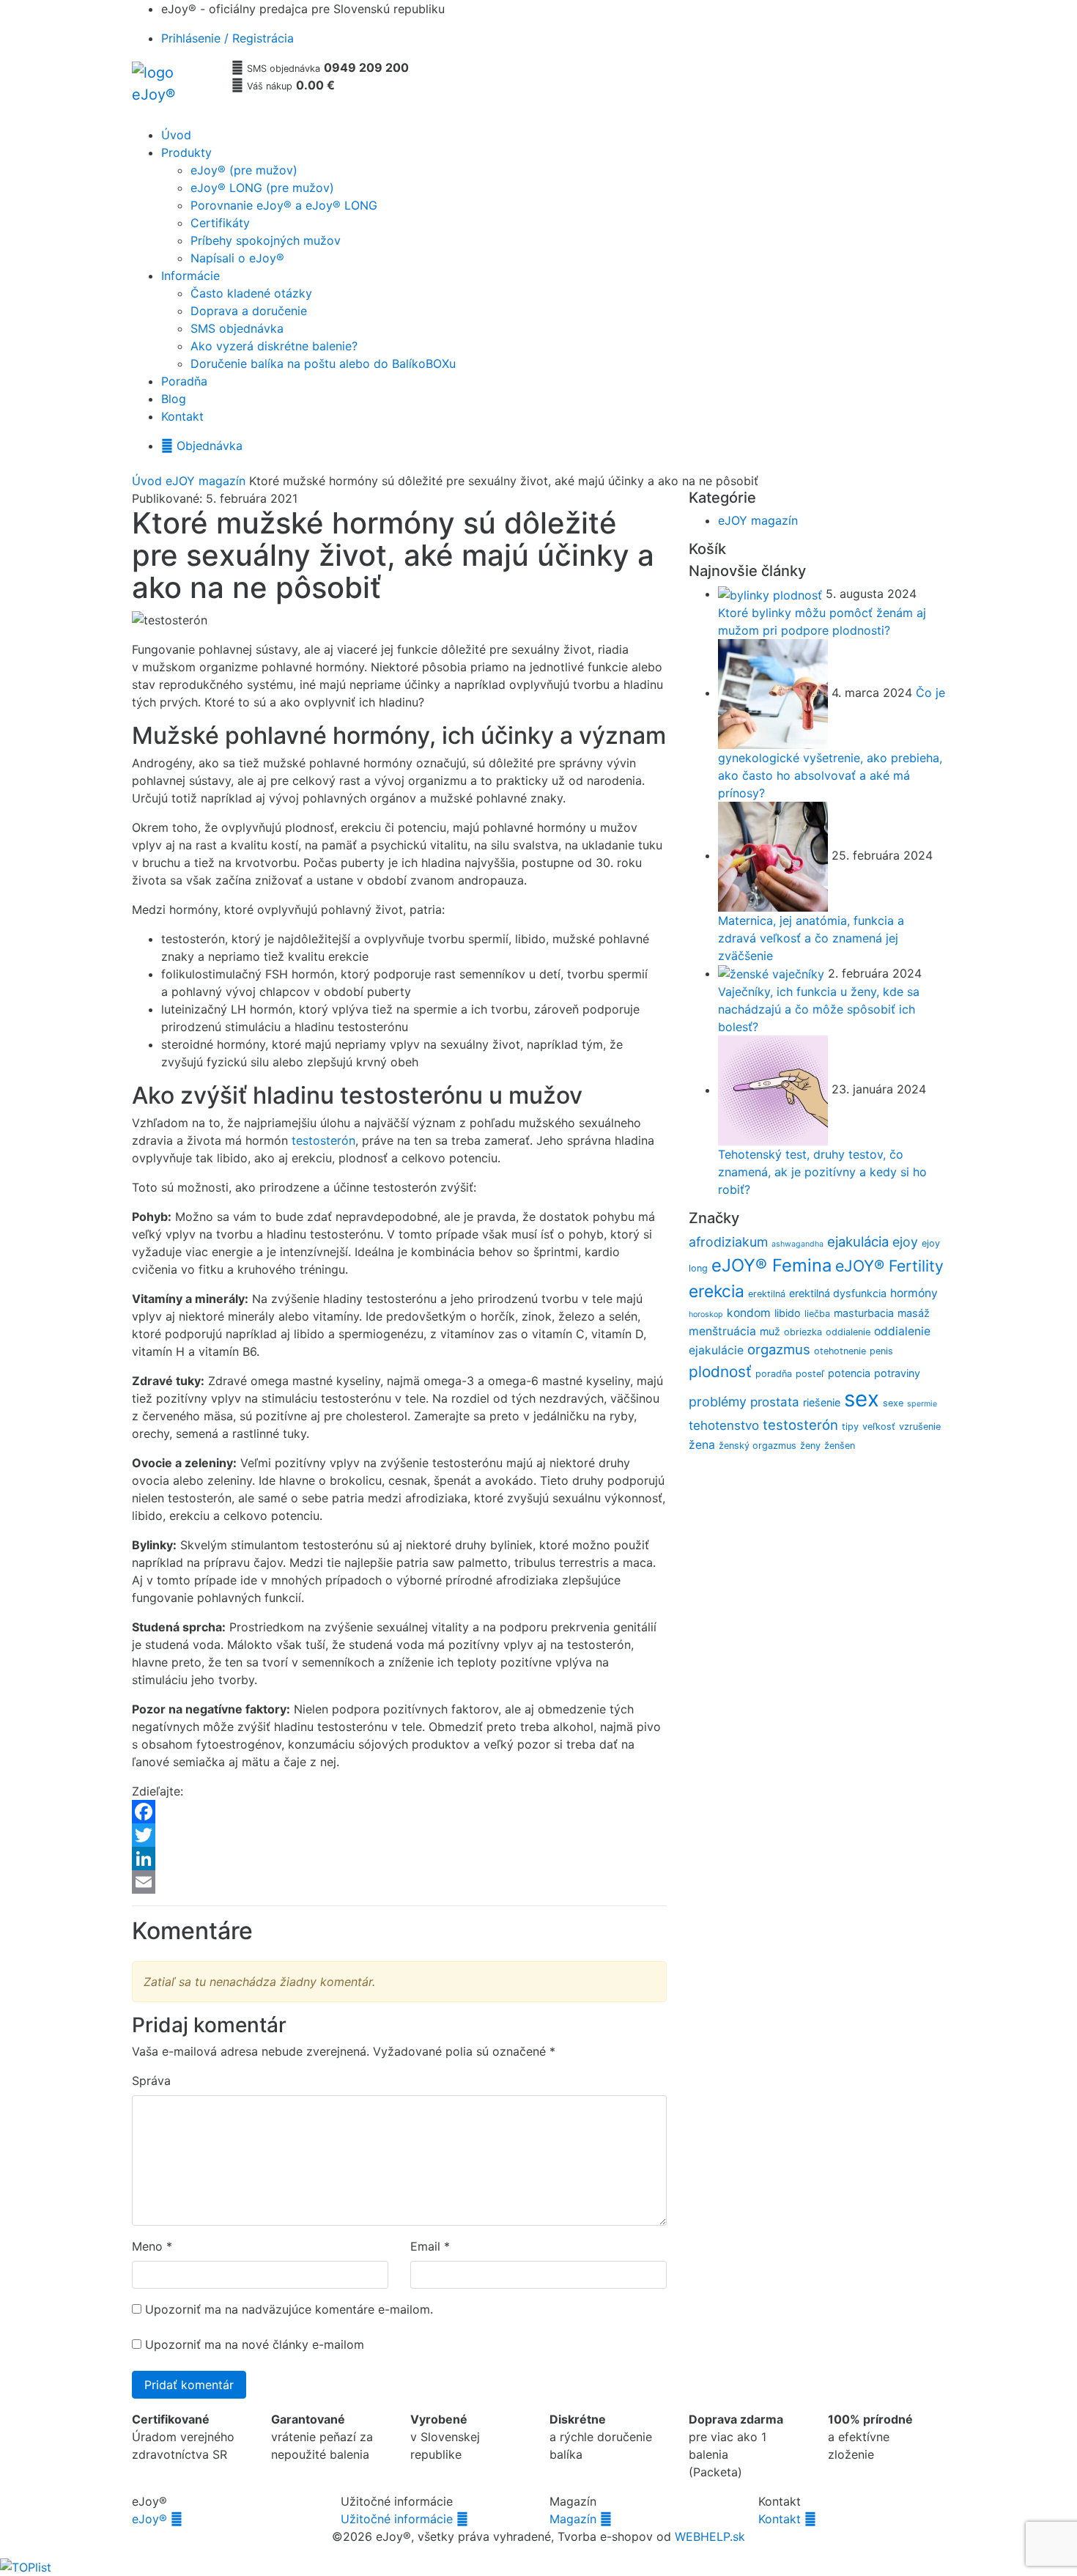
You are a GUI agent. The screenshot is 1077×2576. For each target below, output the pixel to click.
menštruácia (722, 1331)
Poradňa (184, 381)
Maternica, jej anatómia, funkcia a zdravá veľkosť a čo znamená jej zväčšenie (811, 938)
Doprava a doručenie (249, 311)
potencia (849, 1373)
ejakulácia (858, 1241)
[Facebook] (399, 1812)
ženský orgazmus (758, 1446)
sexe (893, 1403)
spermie (922, 1404)
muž (770, 1331)
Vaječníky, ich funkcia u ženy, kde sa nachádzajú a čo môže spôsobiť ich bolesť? (819, 1009)
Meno (147, 2246)
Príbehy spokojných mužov (266, 240)
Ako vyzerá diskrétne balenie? (274, 346)
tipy (850, 1427)
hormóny (914, 1293)
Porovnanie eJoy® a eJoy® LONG (284, 205)
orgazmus (779, 1349)
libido (788, 1313)
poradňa (774, 1374)
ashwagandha (797, 1244)
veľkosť (879, 1427)
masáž (914, 1313)
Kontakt (182, 416)
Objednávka (202, 446)
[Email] (399, 1882)
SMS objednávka (237, 328)
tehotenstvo (724, 1425)
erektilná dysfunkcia (838, 1293)
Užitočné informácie (404, 2519)
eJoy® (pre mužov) (244, 170)
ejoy (905, 1242)
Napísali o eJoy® (237, 258)
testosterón (323, 1140)
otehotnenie (840, 1351)
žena (702, 1445)
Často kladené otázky (251, 293)
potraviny (897, 1373)
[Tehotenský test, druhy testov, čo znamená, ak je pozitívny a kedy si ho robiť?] (775, 1090)
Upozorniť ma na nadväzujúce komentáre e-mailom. (289, 2309)
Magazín (581, 2519)
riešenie (822, 1402)
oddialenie (848, 1332)
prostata (775, 1402)
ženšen (840, 1446)
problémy (718, 1402)
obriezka (803, 1332)
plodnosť (720, 1372)
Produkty (186, 152)
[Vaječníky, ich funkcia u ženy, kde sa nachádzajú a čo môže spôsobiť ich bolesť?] (773, 973)
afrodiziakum (728, 1242)
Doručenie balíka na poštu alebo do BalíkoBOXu (323, 363)
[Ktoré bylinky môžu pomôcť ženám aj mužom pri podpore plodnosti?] (772, 594)
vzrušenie (920, 1427)
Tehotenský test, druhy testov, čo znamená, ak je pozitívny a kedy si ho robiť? (822, 1172)
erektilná (767, 1294)
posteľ (810, 1374)
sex (862, 1399)
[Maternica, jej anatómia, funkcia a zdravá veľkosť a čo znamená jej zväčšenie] (775, 855)
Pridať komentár (189, 2385)
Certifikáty (220, 223)
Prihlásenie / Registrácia (227, 38)
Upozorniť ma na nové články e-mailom (255, 2344)
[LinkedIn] (399, 1859)
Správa (151, 2081)
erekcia (717, 1291)
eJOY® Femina (771, 1265)
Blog (174, 399)
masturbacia (864, 1313)
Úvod (176, 135)
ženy (810, 1446)
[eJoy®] (176, 89)
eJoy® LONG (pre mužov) (262, 188)
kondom (749, 1313)
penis (881, 1351)
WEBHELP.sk (710, 2536)
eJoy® (157, 2519)
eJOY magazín (206, 481)
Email (425, 2246)
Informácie (190, 276)
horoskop (706, 1314)
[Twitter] (399, 1835)
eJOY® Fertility (889, 1266)
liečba (817, 1314)
